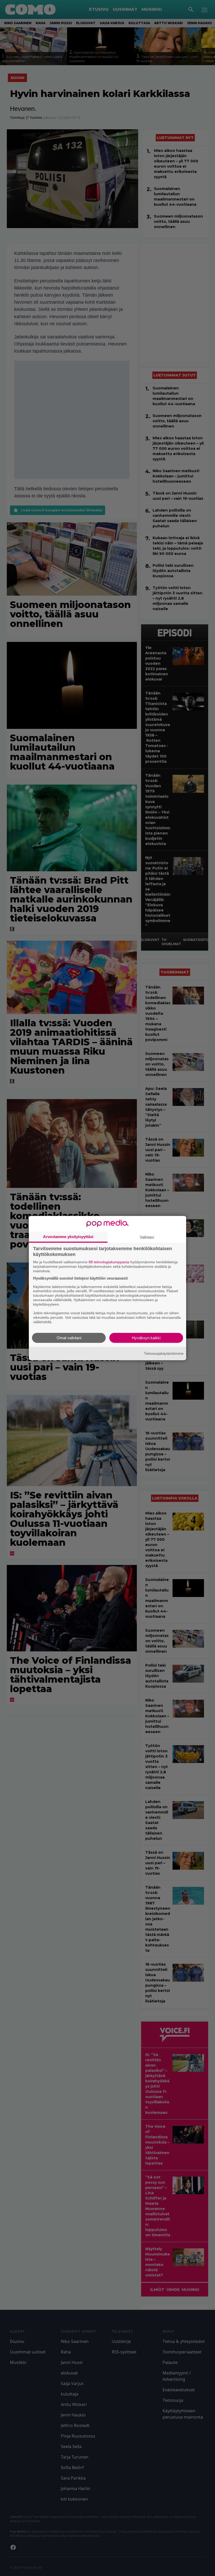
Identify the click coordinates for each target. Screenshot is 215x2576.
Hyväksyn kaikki (146, 1338)
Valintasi (147, 1237)
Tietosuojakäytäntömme (164, 1353)
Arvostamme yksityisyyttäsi (68, 1237)
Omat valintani (69, 1338)
